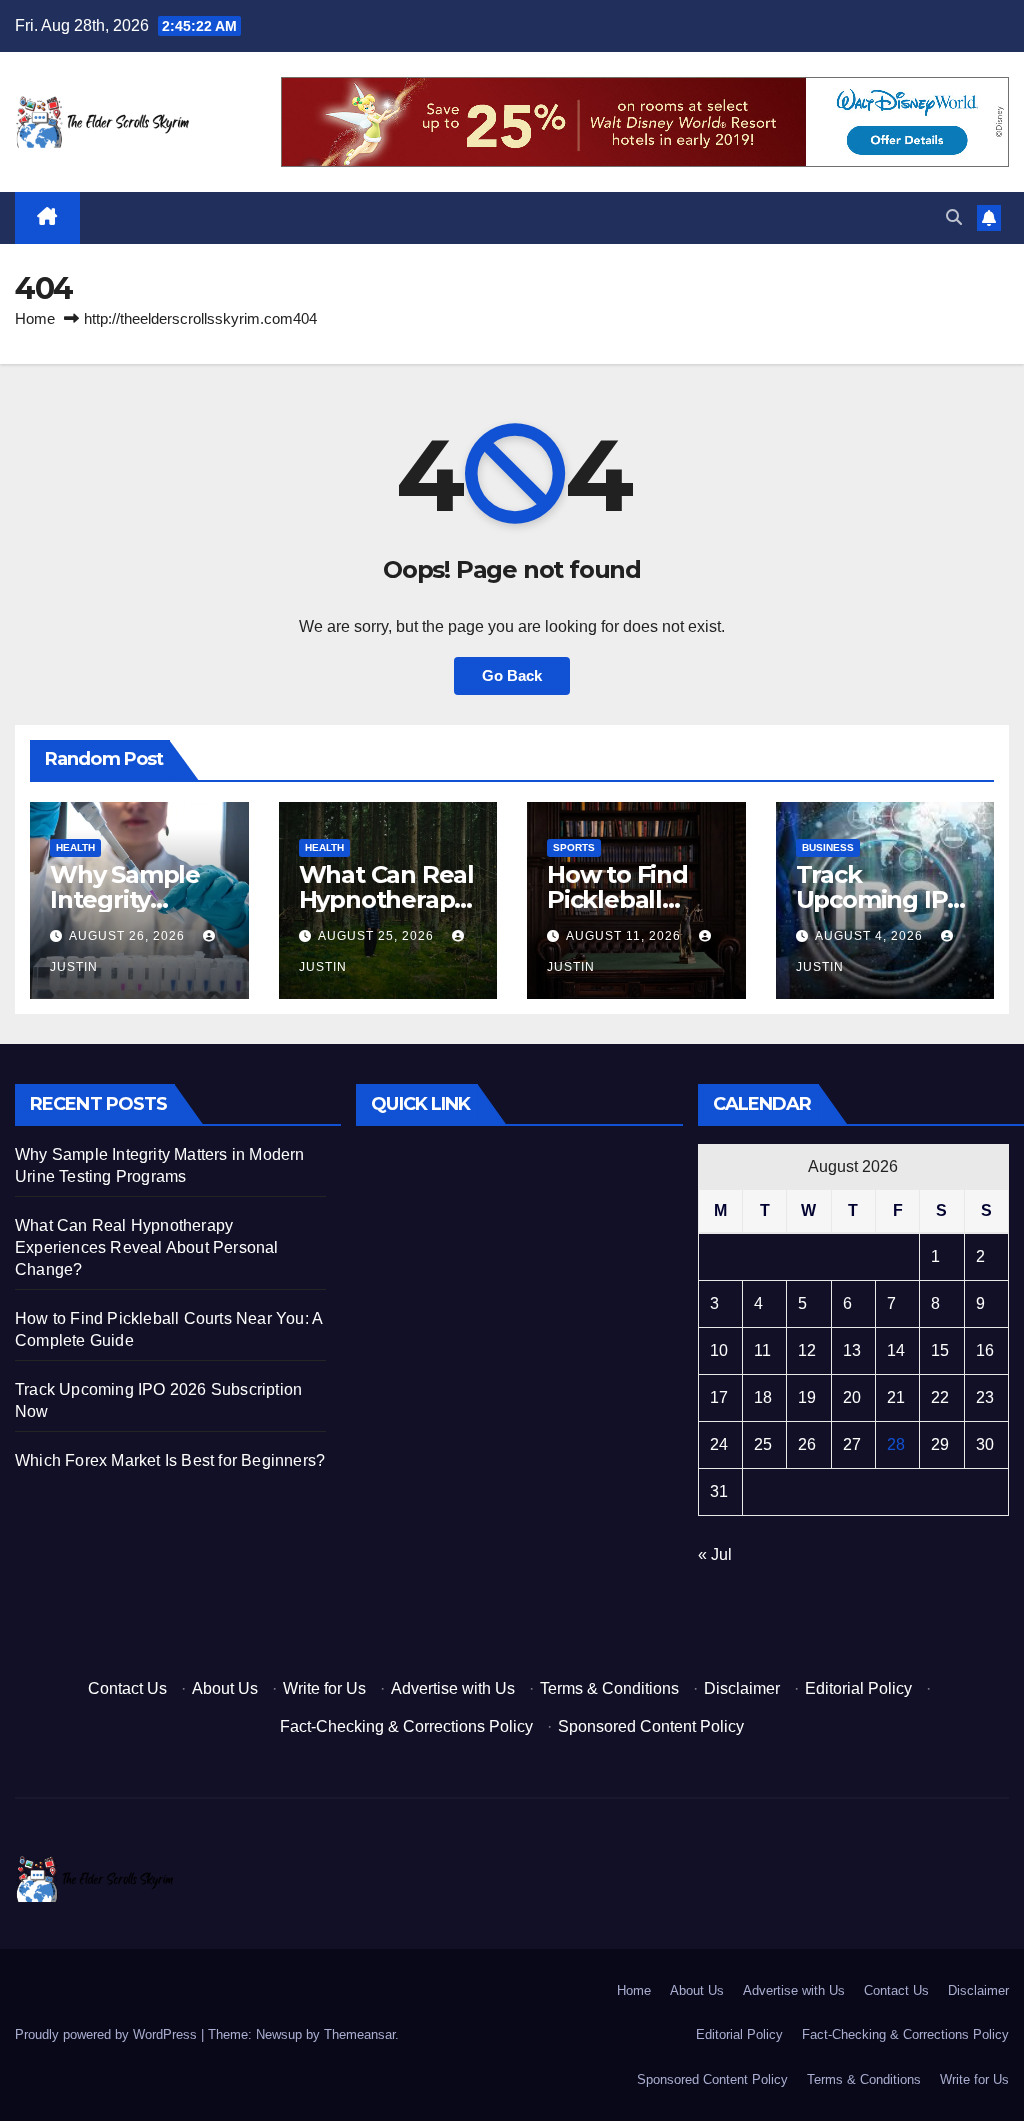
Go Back (512, 675)
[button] (954, 217)
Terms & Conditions (609, 1688)
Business (828, 847)
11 (762, 1350)
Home (35, 318)
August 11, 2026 (625, 936)
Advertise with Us (453, 1688)
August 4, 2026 (871, 936)
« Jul (715, 1554)
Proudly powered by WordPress (108, 2034)
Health (75, 847)
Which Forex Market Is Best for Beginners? (170, 1460)
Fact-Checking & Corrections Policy (406, 1726)
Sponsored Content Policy (651, 1726)
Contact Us (127, 1688)
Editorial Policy (858, 1688)
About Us (225, 1688)
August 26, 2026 (129, 936)
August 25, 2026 (378, 936)
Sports (574, 847)
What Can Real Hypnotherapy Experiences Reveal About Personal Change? (147, 1247)
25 (763, 1444)
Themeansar (359, 2034)
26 (807, 1444)
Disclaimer (742, 1688)
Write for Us (324, 1688)
